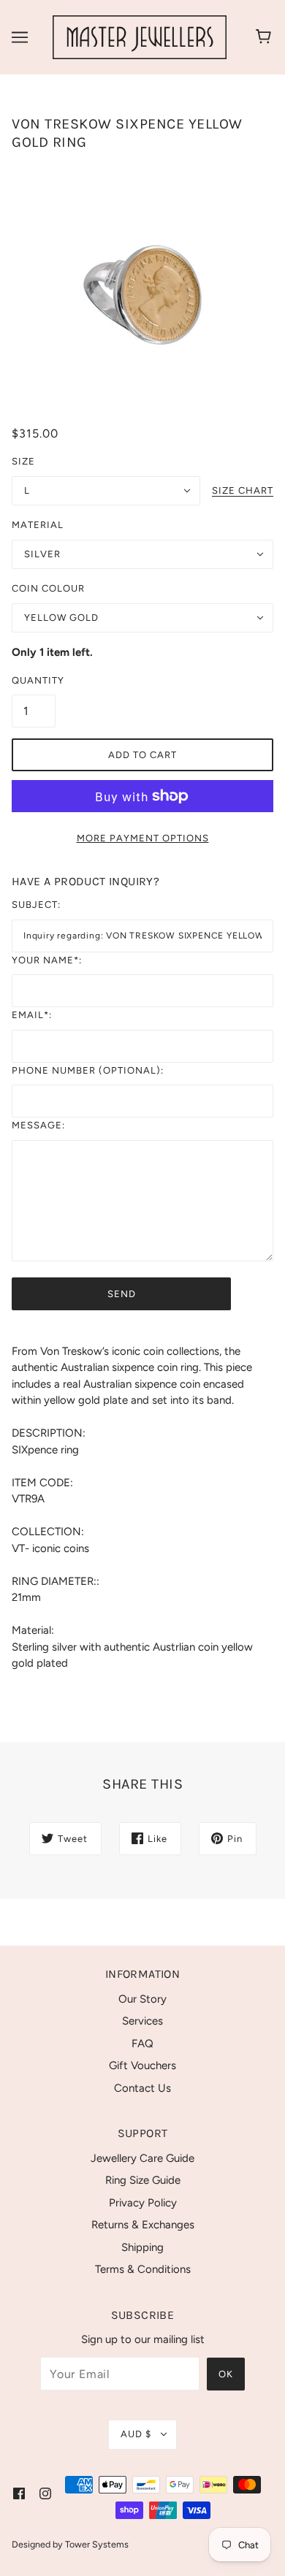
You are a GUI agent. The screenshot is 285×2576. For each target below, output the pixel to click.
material (38, 525)
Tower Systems (97, 2544)
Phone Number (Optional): (88, 1070)
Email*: (32, 1015)
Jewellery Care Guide (142, 2158)
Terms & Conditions (143, 2269)
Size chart (243, 491)
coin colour (48, 588)
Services (142, 2021)
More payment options (143, 838)
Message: (38, 1125)
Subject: (36, 905)
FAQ (142, 2044)
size (23, 461)
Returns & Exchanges (143, 2225)
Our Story (142, 1999)
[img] (19, 2493)
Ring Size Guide (143, 2180)
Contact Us (142, 2088)
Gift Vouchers (142, 2065)
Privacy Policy (143, 2203)
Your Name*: (47, 960)
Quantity (34, 680)
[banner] (140, 37)
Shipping (142, 2247)
